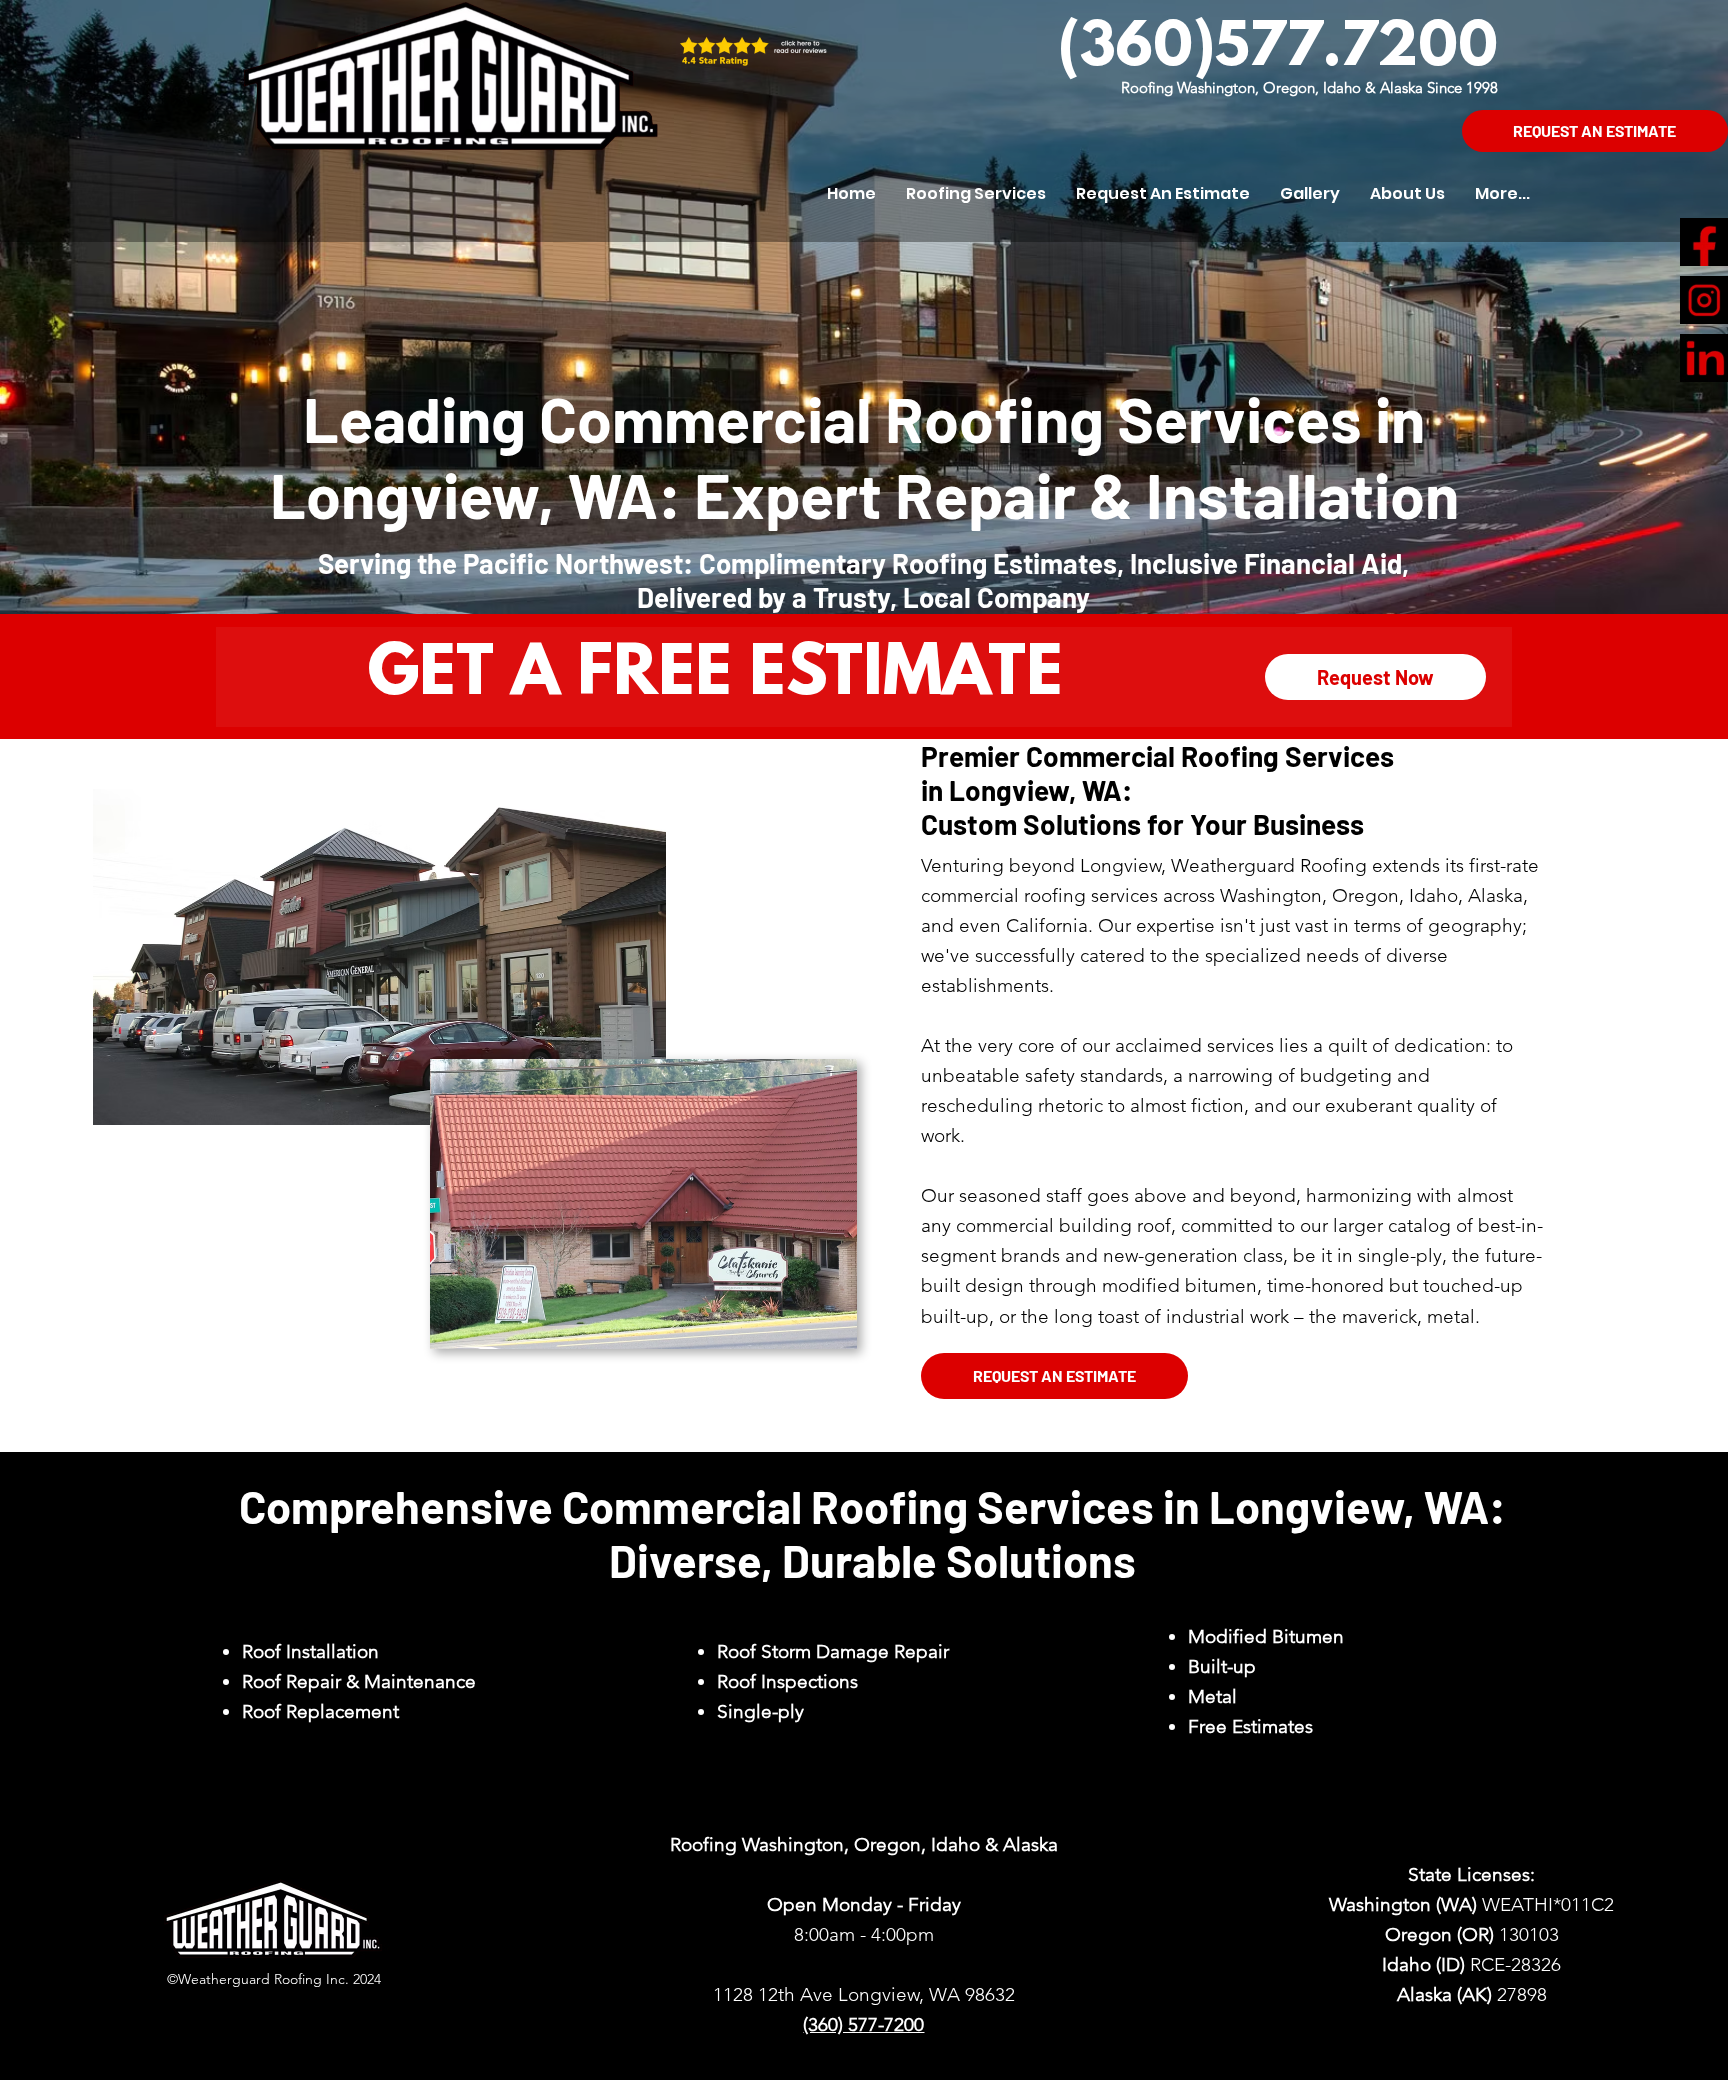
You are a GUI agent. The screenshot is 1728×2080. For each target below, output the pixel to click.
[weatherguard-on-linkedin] (1704, 358)
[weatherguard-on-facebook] (1704, 242)
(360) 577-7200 (863, 2024)
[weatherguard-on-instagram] (1704, 300)
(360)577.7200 (1278, 50)
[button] (976, 194)
